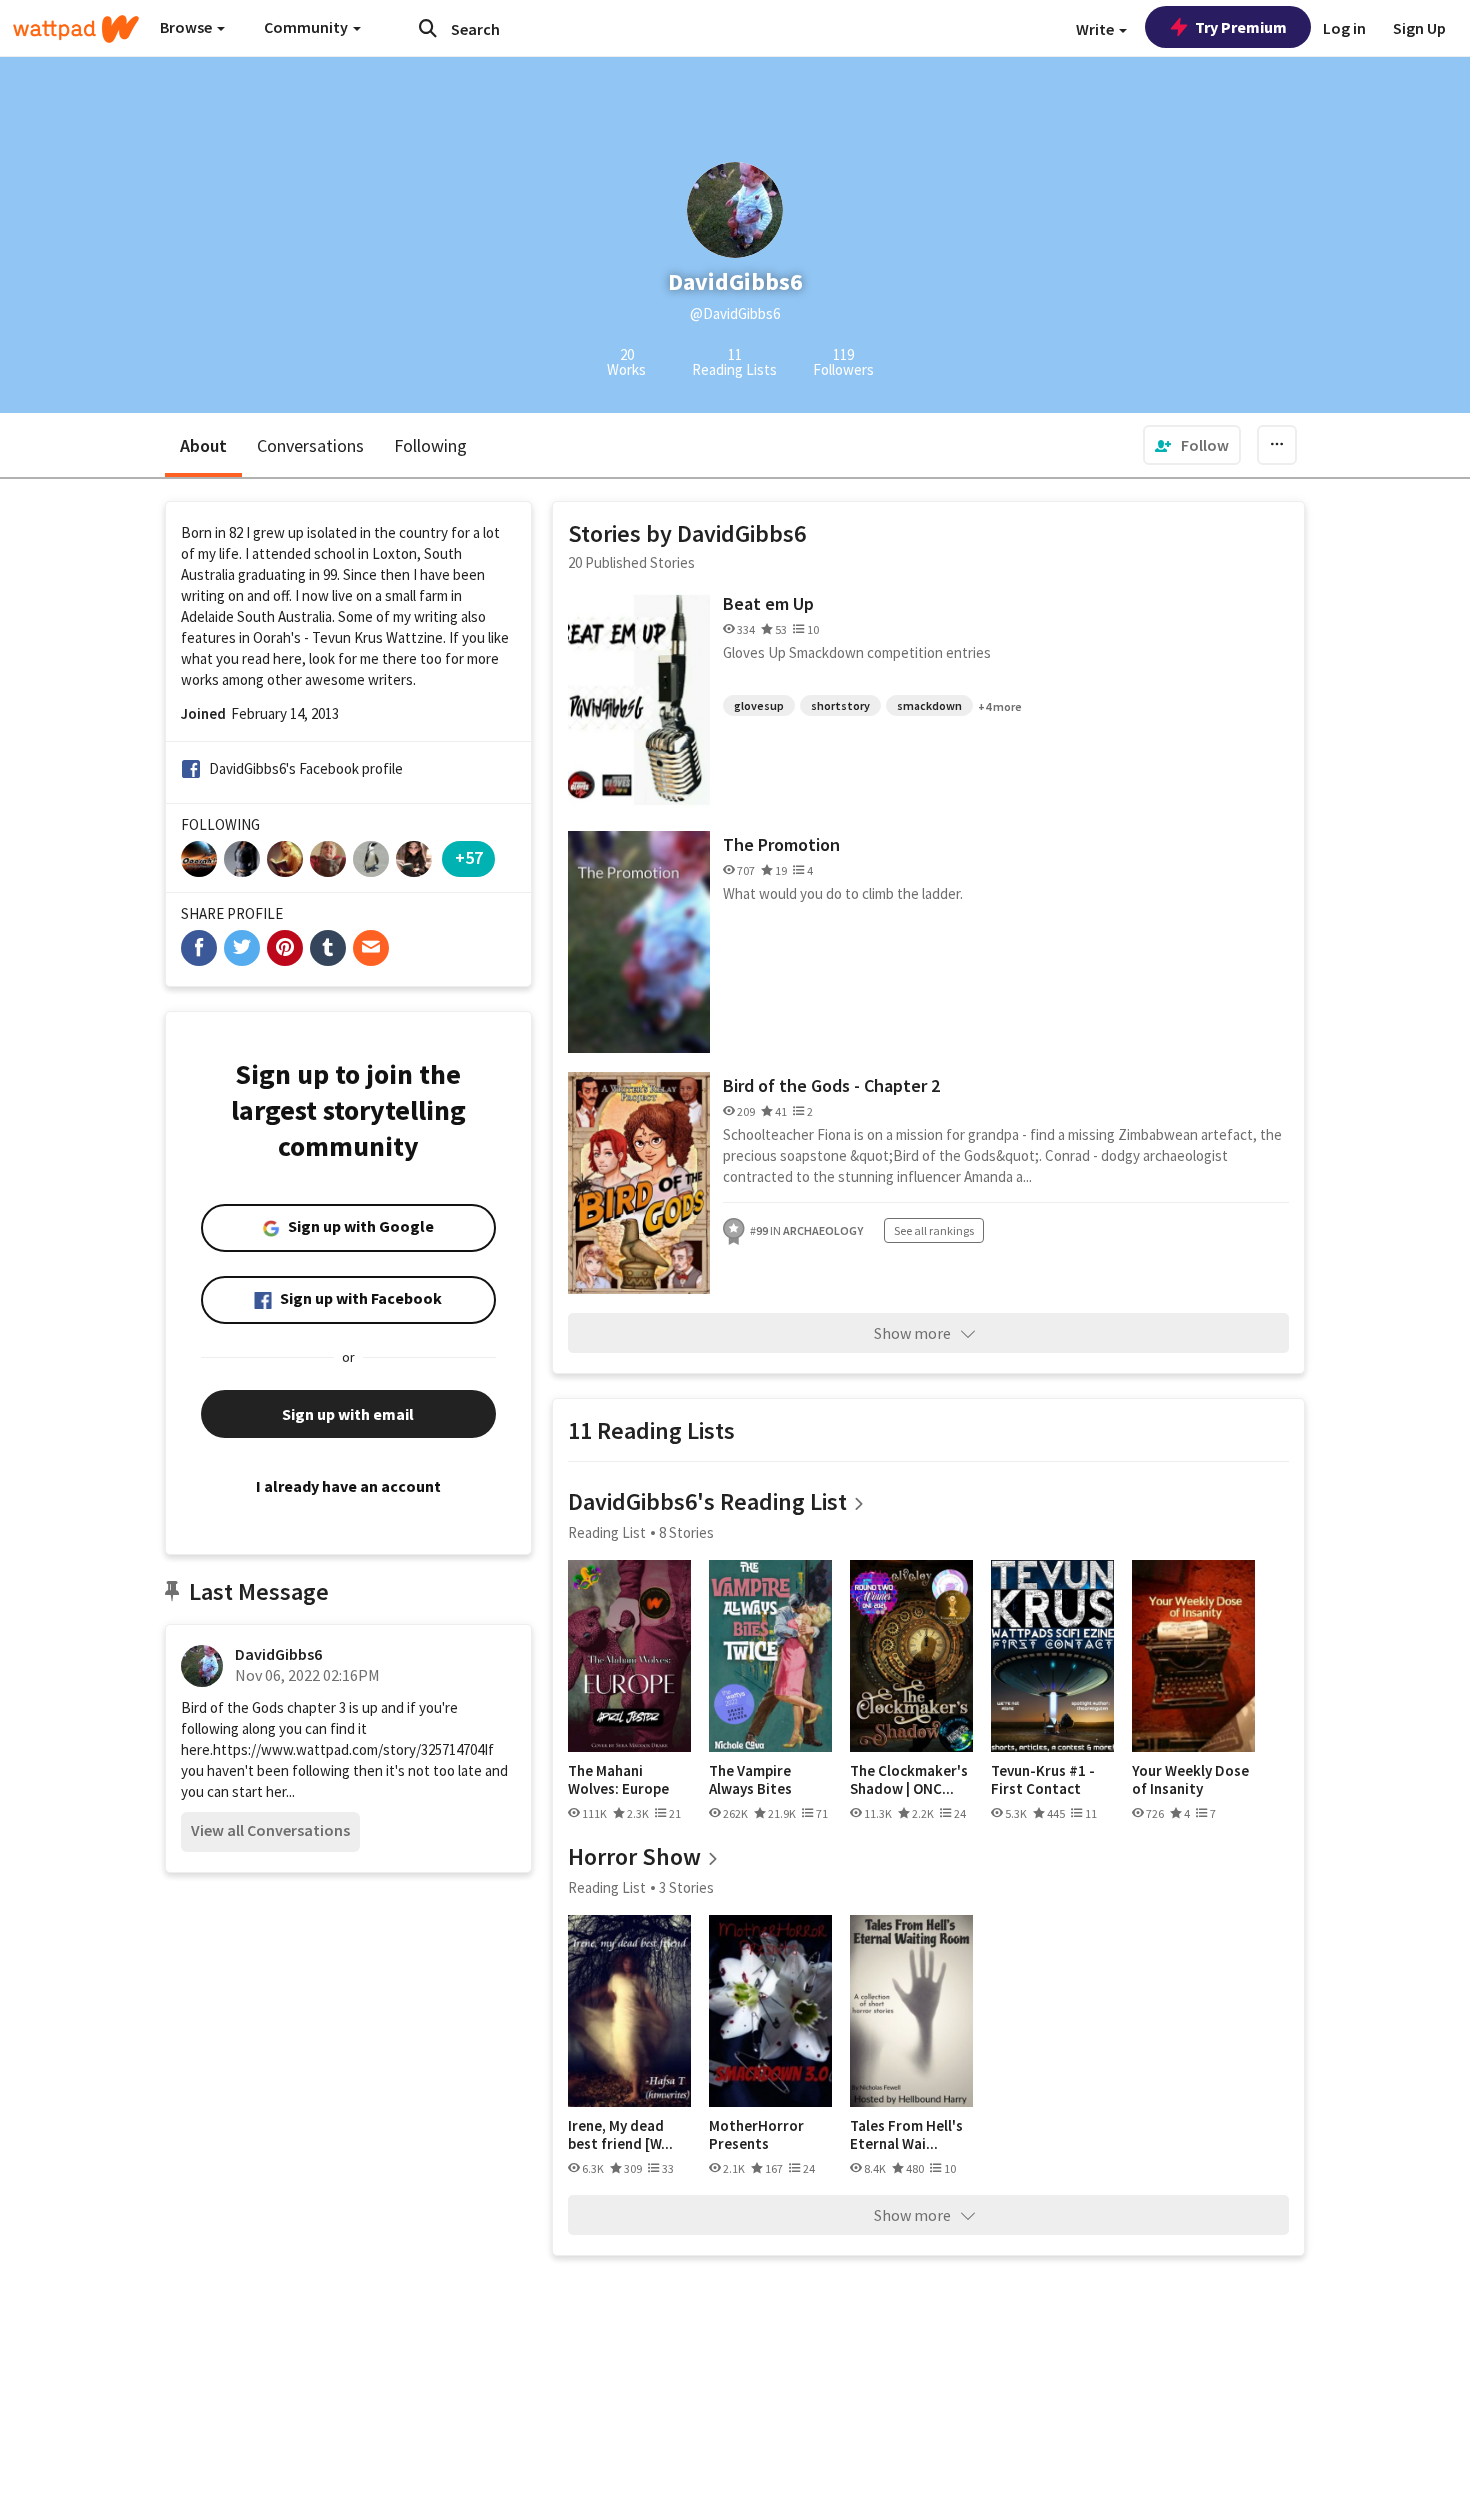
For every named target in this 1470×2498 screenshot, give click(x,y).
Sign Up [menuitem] (1419, 28)
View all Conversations (270, 1830)
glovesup (759, 705)
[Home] (76, 29)
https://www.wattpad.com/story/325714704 (348, 1749)
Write (1096, 29)
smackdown (929, 705)
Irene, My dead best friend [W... (620, 2134)
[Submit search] (428, 28)
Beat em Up (768, 603)
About (203, 445)
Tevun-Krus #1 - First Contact (1043, 1779)
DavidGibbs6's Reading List (707, 1501)
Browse (187, 27)
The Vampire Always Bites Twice (750, 1779)
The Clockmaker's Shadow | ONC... (909, 1779)
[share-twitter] (242, 948)
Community (307, 27)
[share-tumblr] (328, 948)
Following (430, 445)
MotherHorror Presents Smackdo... (756, 2134)
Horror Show (634, 1856)
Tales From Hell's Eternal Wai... (906, 2134)
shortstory (840, 705)
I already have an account (348, 1486)
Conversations (310, 445)
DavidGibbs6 (278, 1654)
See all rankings (934, 1230)
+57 (469, 857)
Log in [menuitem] (1344, 28)
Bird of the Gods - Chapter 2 (831, 1085)
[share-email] (371, 948)
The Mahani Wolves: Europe (618, 1779)
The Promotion (781, 844)
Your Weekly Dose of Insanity (1190, 1779)
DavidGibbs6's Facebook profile (306, 768)
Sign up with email (348, 1414)
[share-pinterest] (285, 948)
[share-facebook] (199, 948)
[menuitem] (1192, 445)
